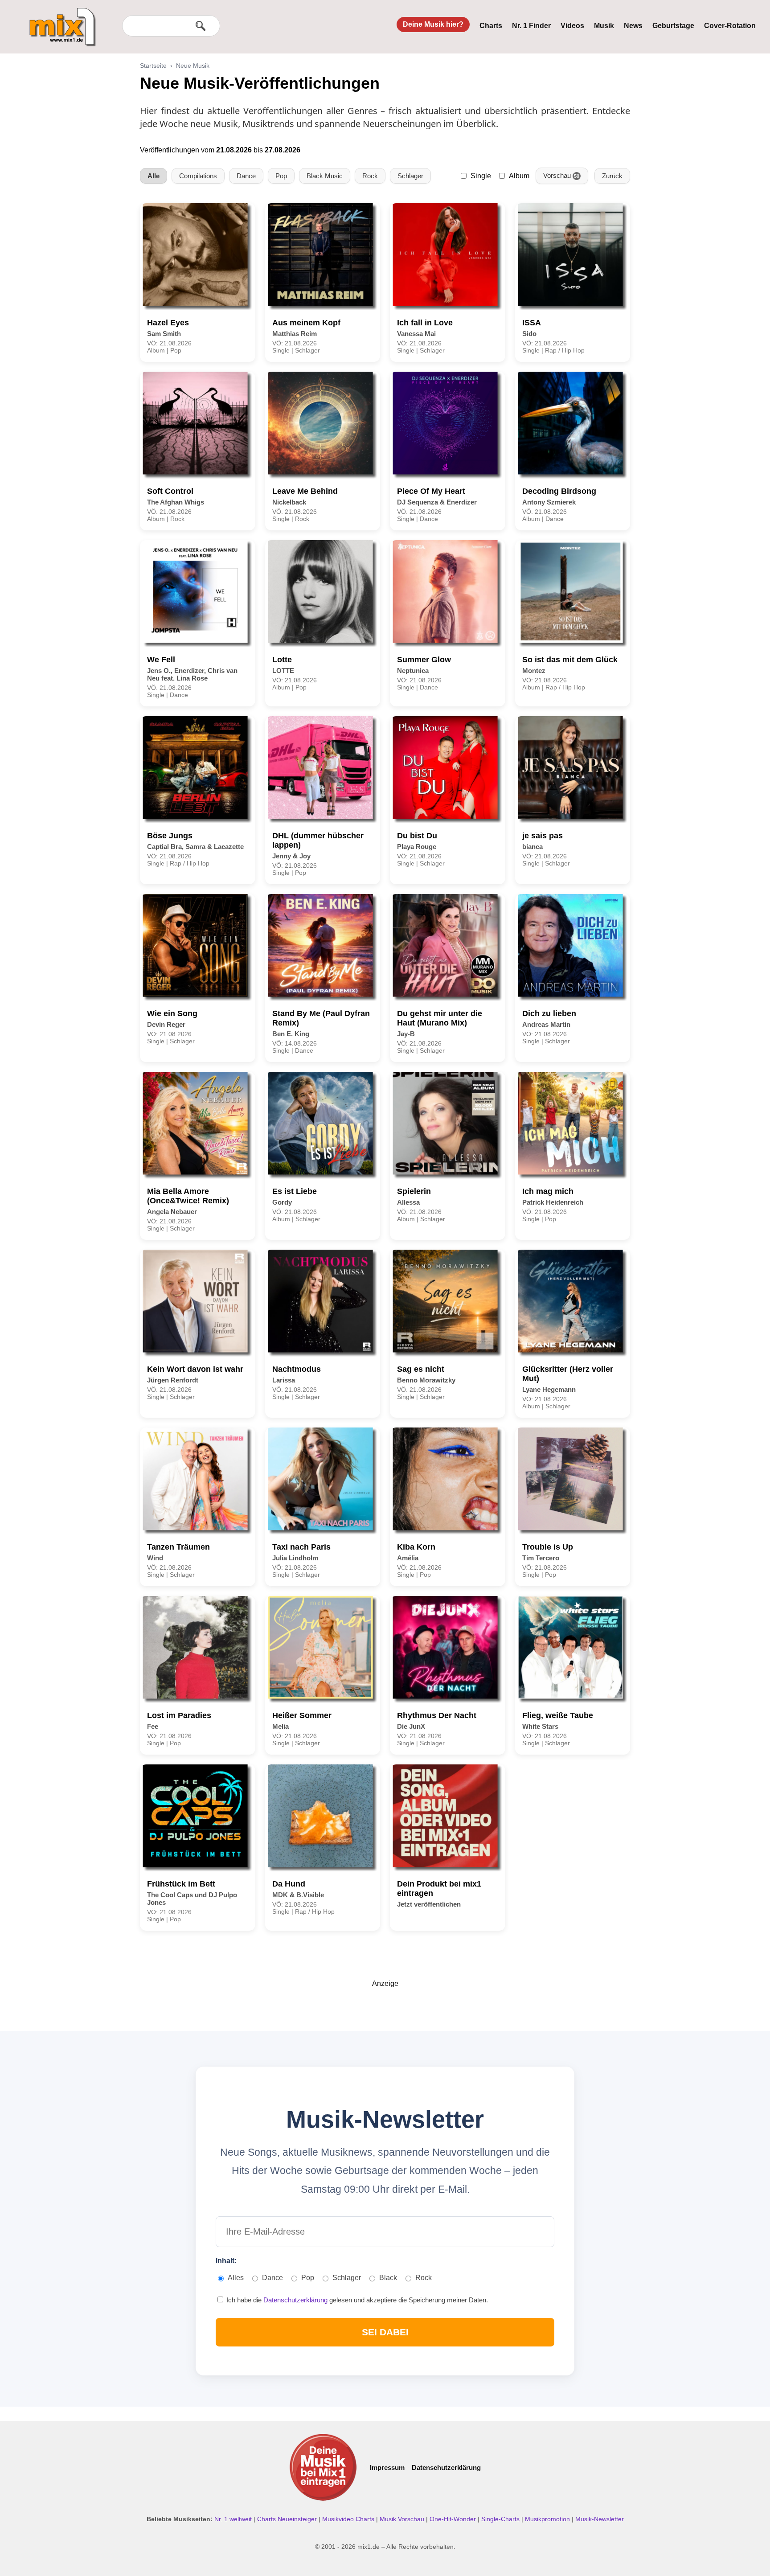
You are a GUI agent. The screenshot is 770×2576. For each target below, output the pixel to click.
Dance (246, 176)
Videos (572, 26)
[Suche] (201, 26)
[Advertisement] (385, 2008)
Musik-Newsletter (600, 2519)
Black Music (325, 176)
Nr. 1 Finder (531, 26)
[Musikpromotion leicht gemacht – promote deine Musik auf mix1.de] (323, 2467)
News (633, 26)
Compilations (198, 176)
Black (388, 2278)
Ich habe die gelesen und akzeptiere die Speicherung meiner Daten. (356, 2300)
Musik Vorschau (403, 2519)
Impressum (387, 2467)
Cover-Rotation (730, 26)
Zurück (612, 176)
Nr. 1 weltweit (234, 2519)
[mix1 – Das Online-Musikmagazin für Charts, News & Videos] (59, 21)
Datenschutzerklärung (296, 2300)
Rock (370, 176)
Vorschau (561, 175)
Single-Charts (501, 2519)
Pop (281, 176)
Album (519, 176)
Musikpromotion (548, 2519)
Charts (491, 26)
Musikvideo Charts (349, 2519)
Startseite (153, 66)
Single (481, 176)
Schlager (410, 176)
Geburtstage (673, 26)
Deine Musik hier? (433, 24)
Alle (154, 176)
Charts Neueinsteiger (288, 2519)
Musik (604, 26)
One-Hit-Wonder (454, 2519)
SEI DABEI (385, 2332)
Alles (236, 2278)
